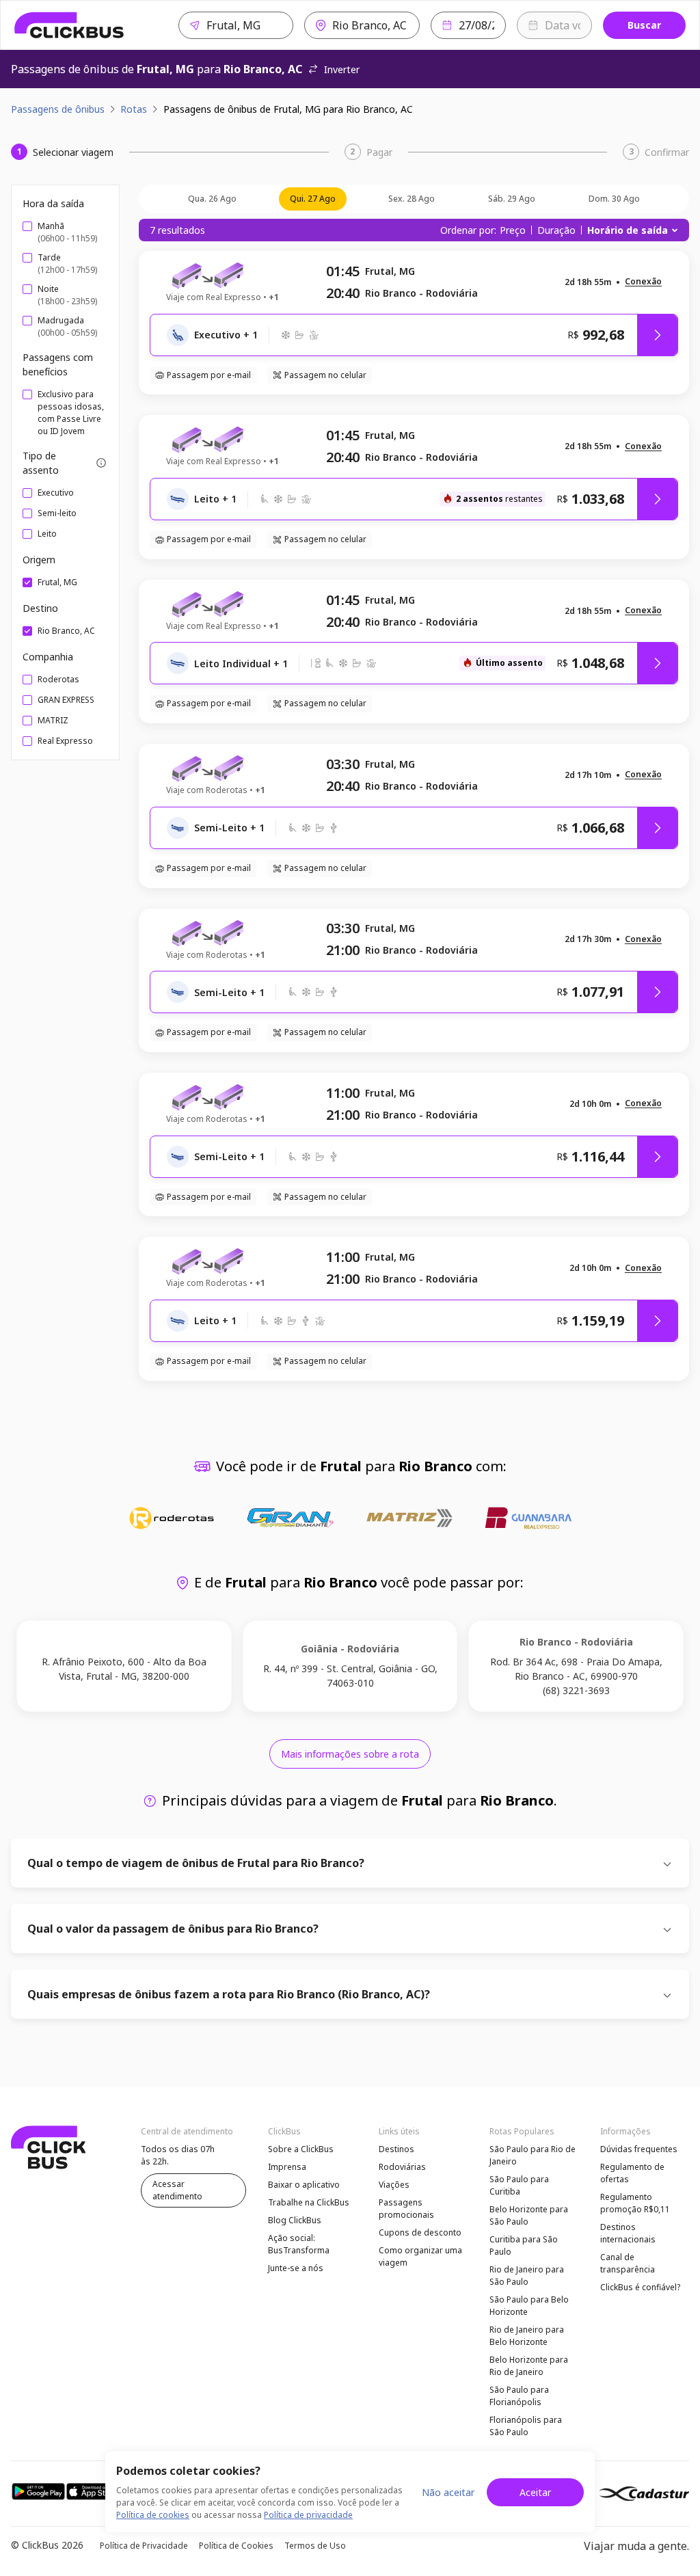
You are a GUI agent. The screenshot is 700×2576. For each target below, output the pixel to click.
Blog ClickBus (295, 2220)
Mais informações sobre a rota (350, 1754)
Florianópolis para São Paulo (526, 2426)
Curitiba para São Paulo (524, 2245)
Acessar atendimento (177, 2190)
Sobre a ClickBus (301, 2149)
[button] (643, 282)
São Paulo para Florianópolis (519, 2396)
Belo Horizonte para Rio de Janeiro (529, 2366)
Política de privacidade (308, 2515)
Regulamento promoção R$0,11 (635, 2203)
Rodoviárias (402, 2167)
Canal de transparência (628, 2263)
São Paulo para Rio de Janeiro (533, 2155)
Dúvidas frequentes (639, 2149)
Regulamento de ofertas (632, 2173)
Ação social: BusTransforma (299, 2244)
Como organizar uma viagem (420, 2256)
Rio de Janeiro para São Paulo (527, 2276)
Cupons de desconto (420, 2232)
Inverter (342, 69)
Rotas (134, 109)
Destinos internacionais (628, 2233)
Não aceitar (448, 2492)
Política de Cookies (236, 2546)
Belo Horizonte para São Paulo (529, 2215)
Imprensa (287, 2167)
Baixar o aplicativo (304, 2185)
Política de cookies (153, 2515)
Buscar (644, 25)
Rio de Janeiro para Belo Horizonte (527, 2336)
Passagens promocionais (406, 2209)
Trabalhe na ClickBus (309, 2202)
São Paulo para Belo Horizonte (529, 2306)
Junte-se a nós (296, 2268)
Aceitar (535, 2492)
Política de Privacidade (144, 2546)
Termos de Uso (315, 2546)
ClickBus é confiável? (640, 2287)
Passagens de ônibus (58, 109)
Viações (394, 2185)
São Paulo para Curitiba (519, 2185)
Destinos (396, 2149)
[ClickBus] (69, 25)
